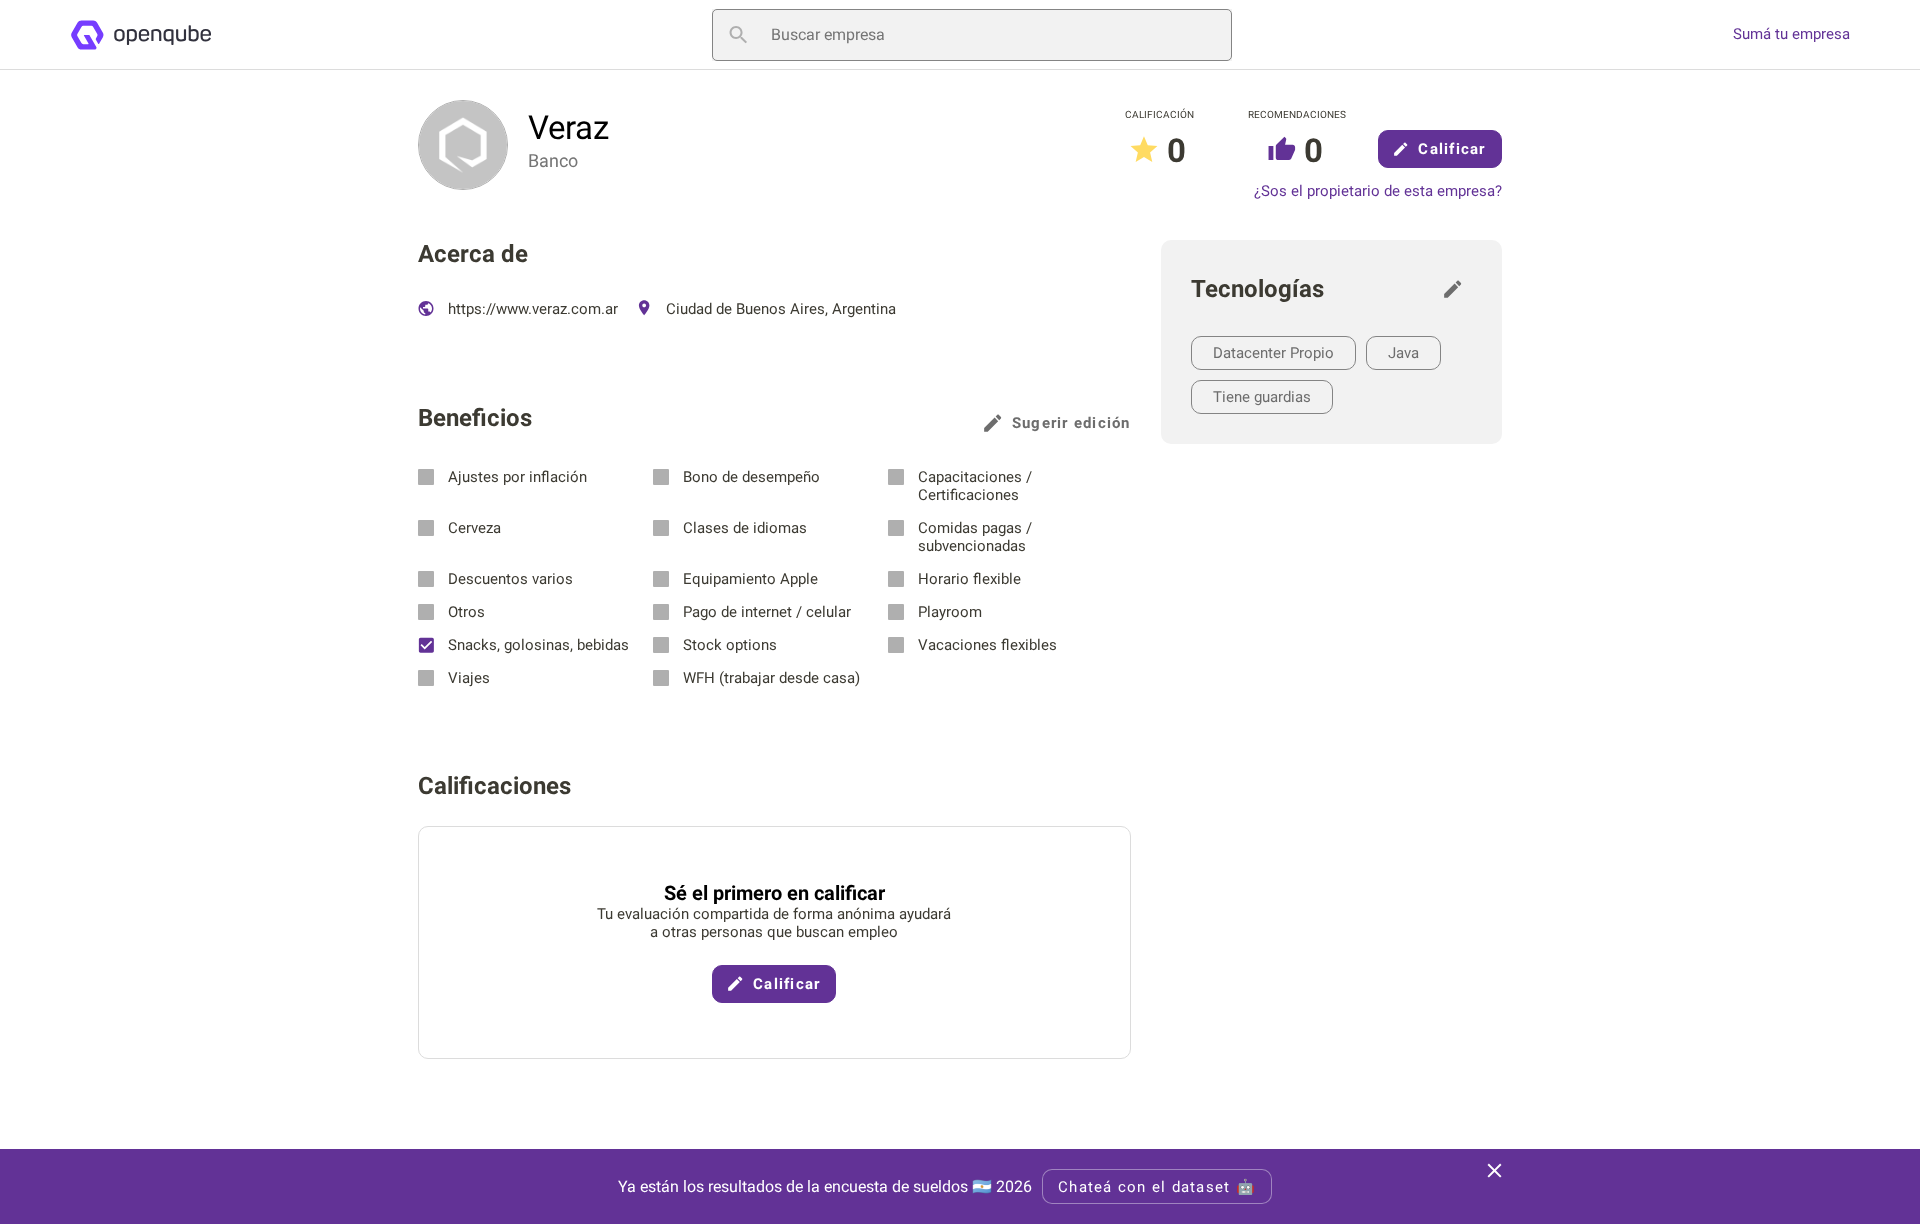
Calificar (1451, 149)
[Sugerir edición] (1458, 289)
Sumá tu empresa (1791, 34)
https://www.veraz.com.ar (531, 309)
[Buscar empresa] (738, 35)
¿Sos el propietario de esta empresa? (1378, 191)
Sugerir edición (1071, 423)
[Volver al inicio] (140, 35)
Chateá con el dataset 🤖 (1157, 1187)
